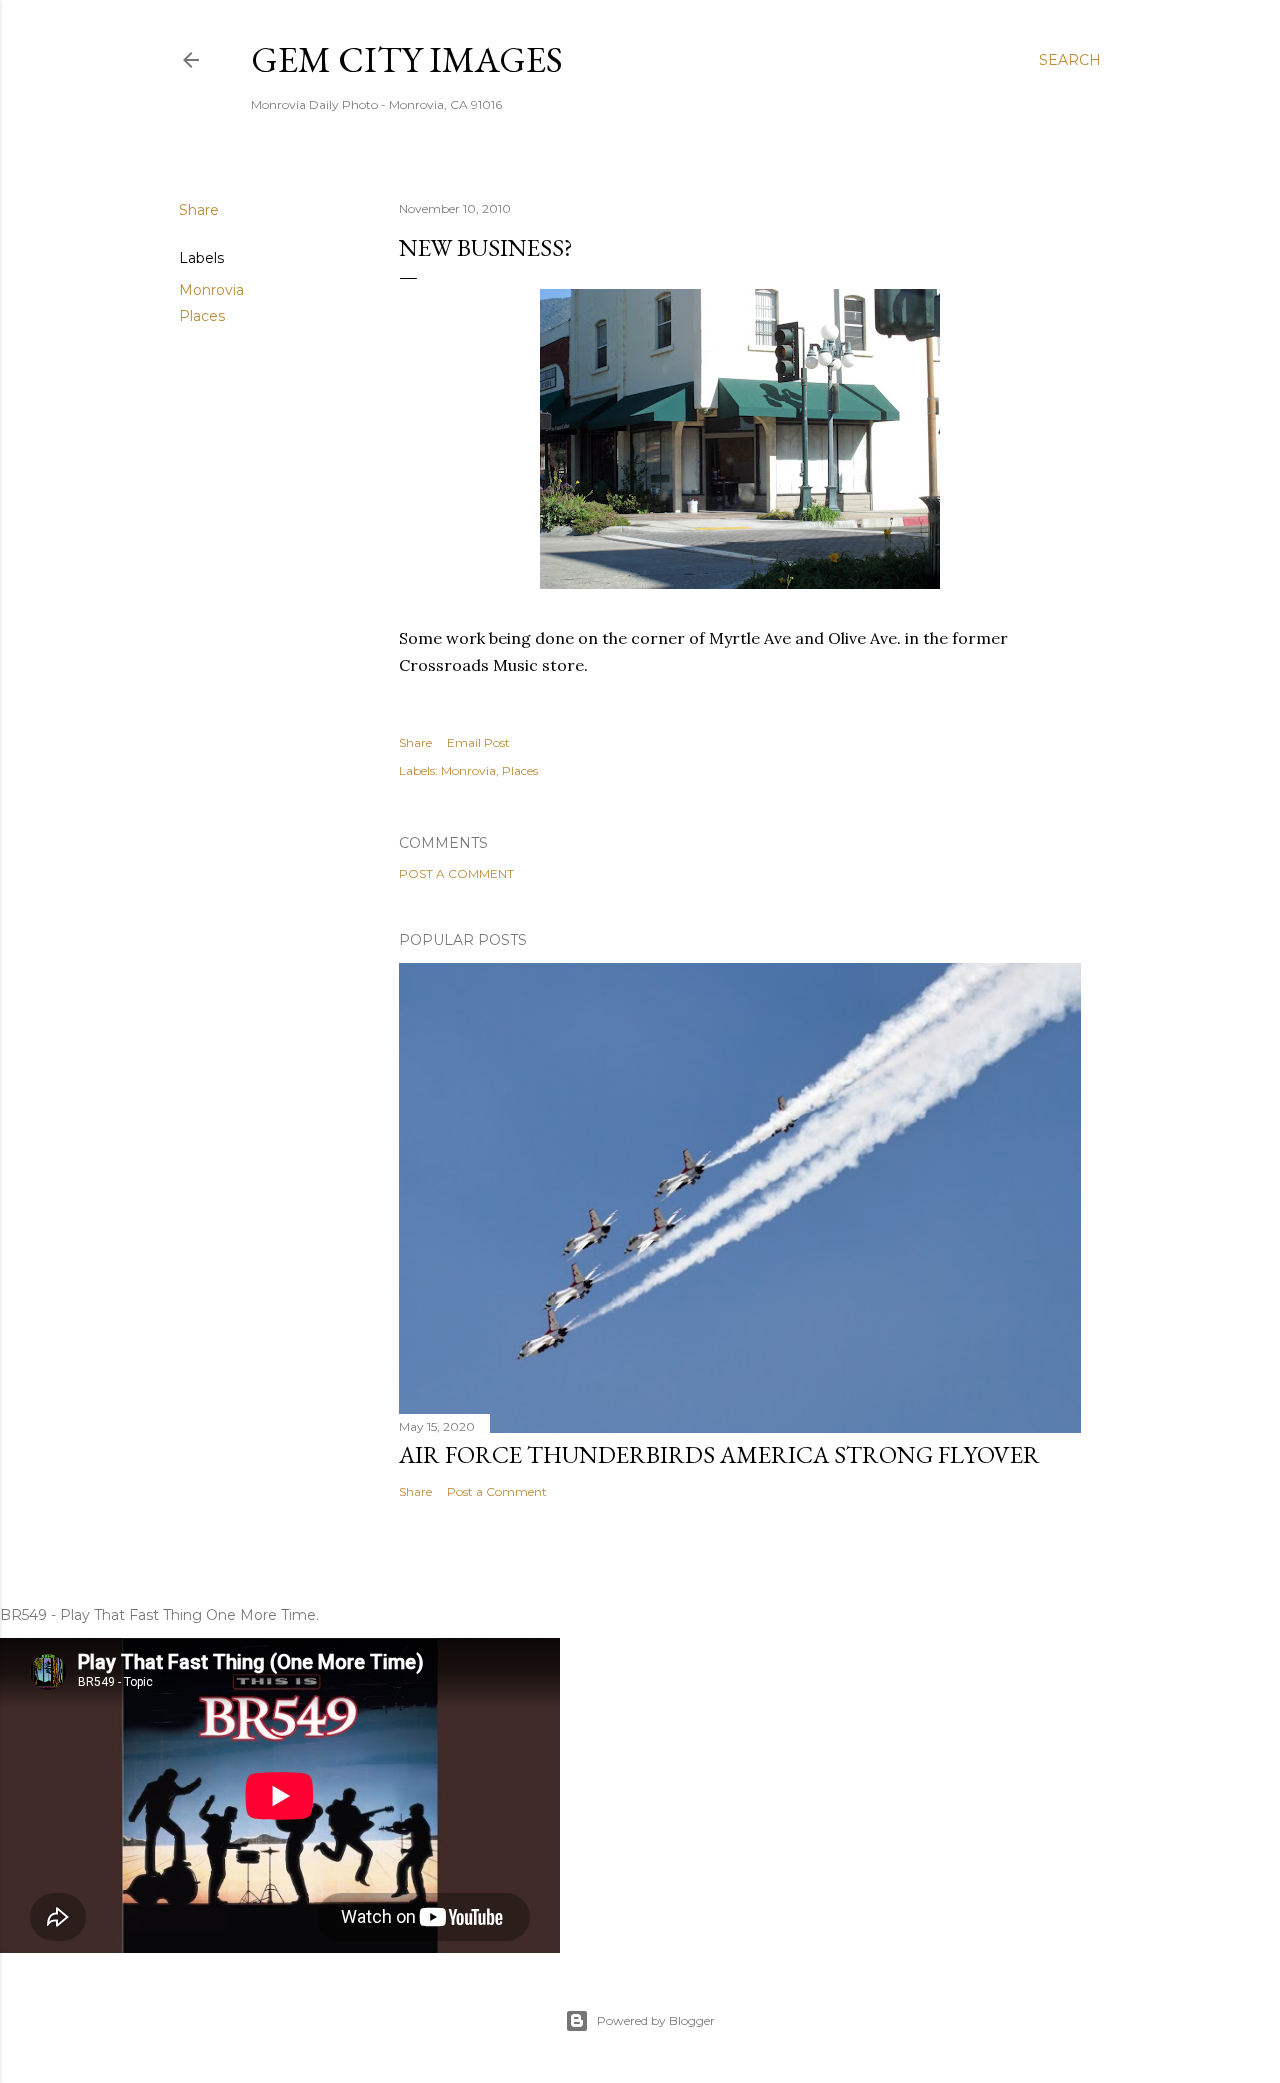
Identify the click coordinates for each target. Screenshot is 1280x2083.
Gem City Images (407, 59)
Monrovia (211, 290)
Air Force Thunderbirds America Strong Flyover (719, 1454)
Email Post (478, 742)
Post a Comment (456, 873)
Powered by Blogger (656, 2020)
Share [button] (199, 210)
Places (202, 316)
